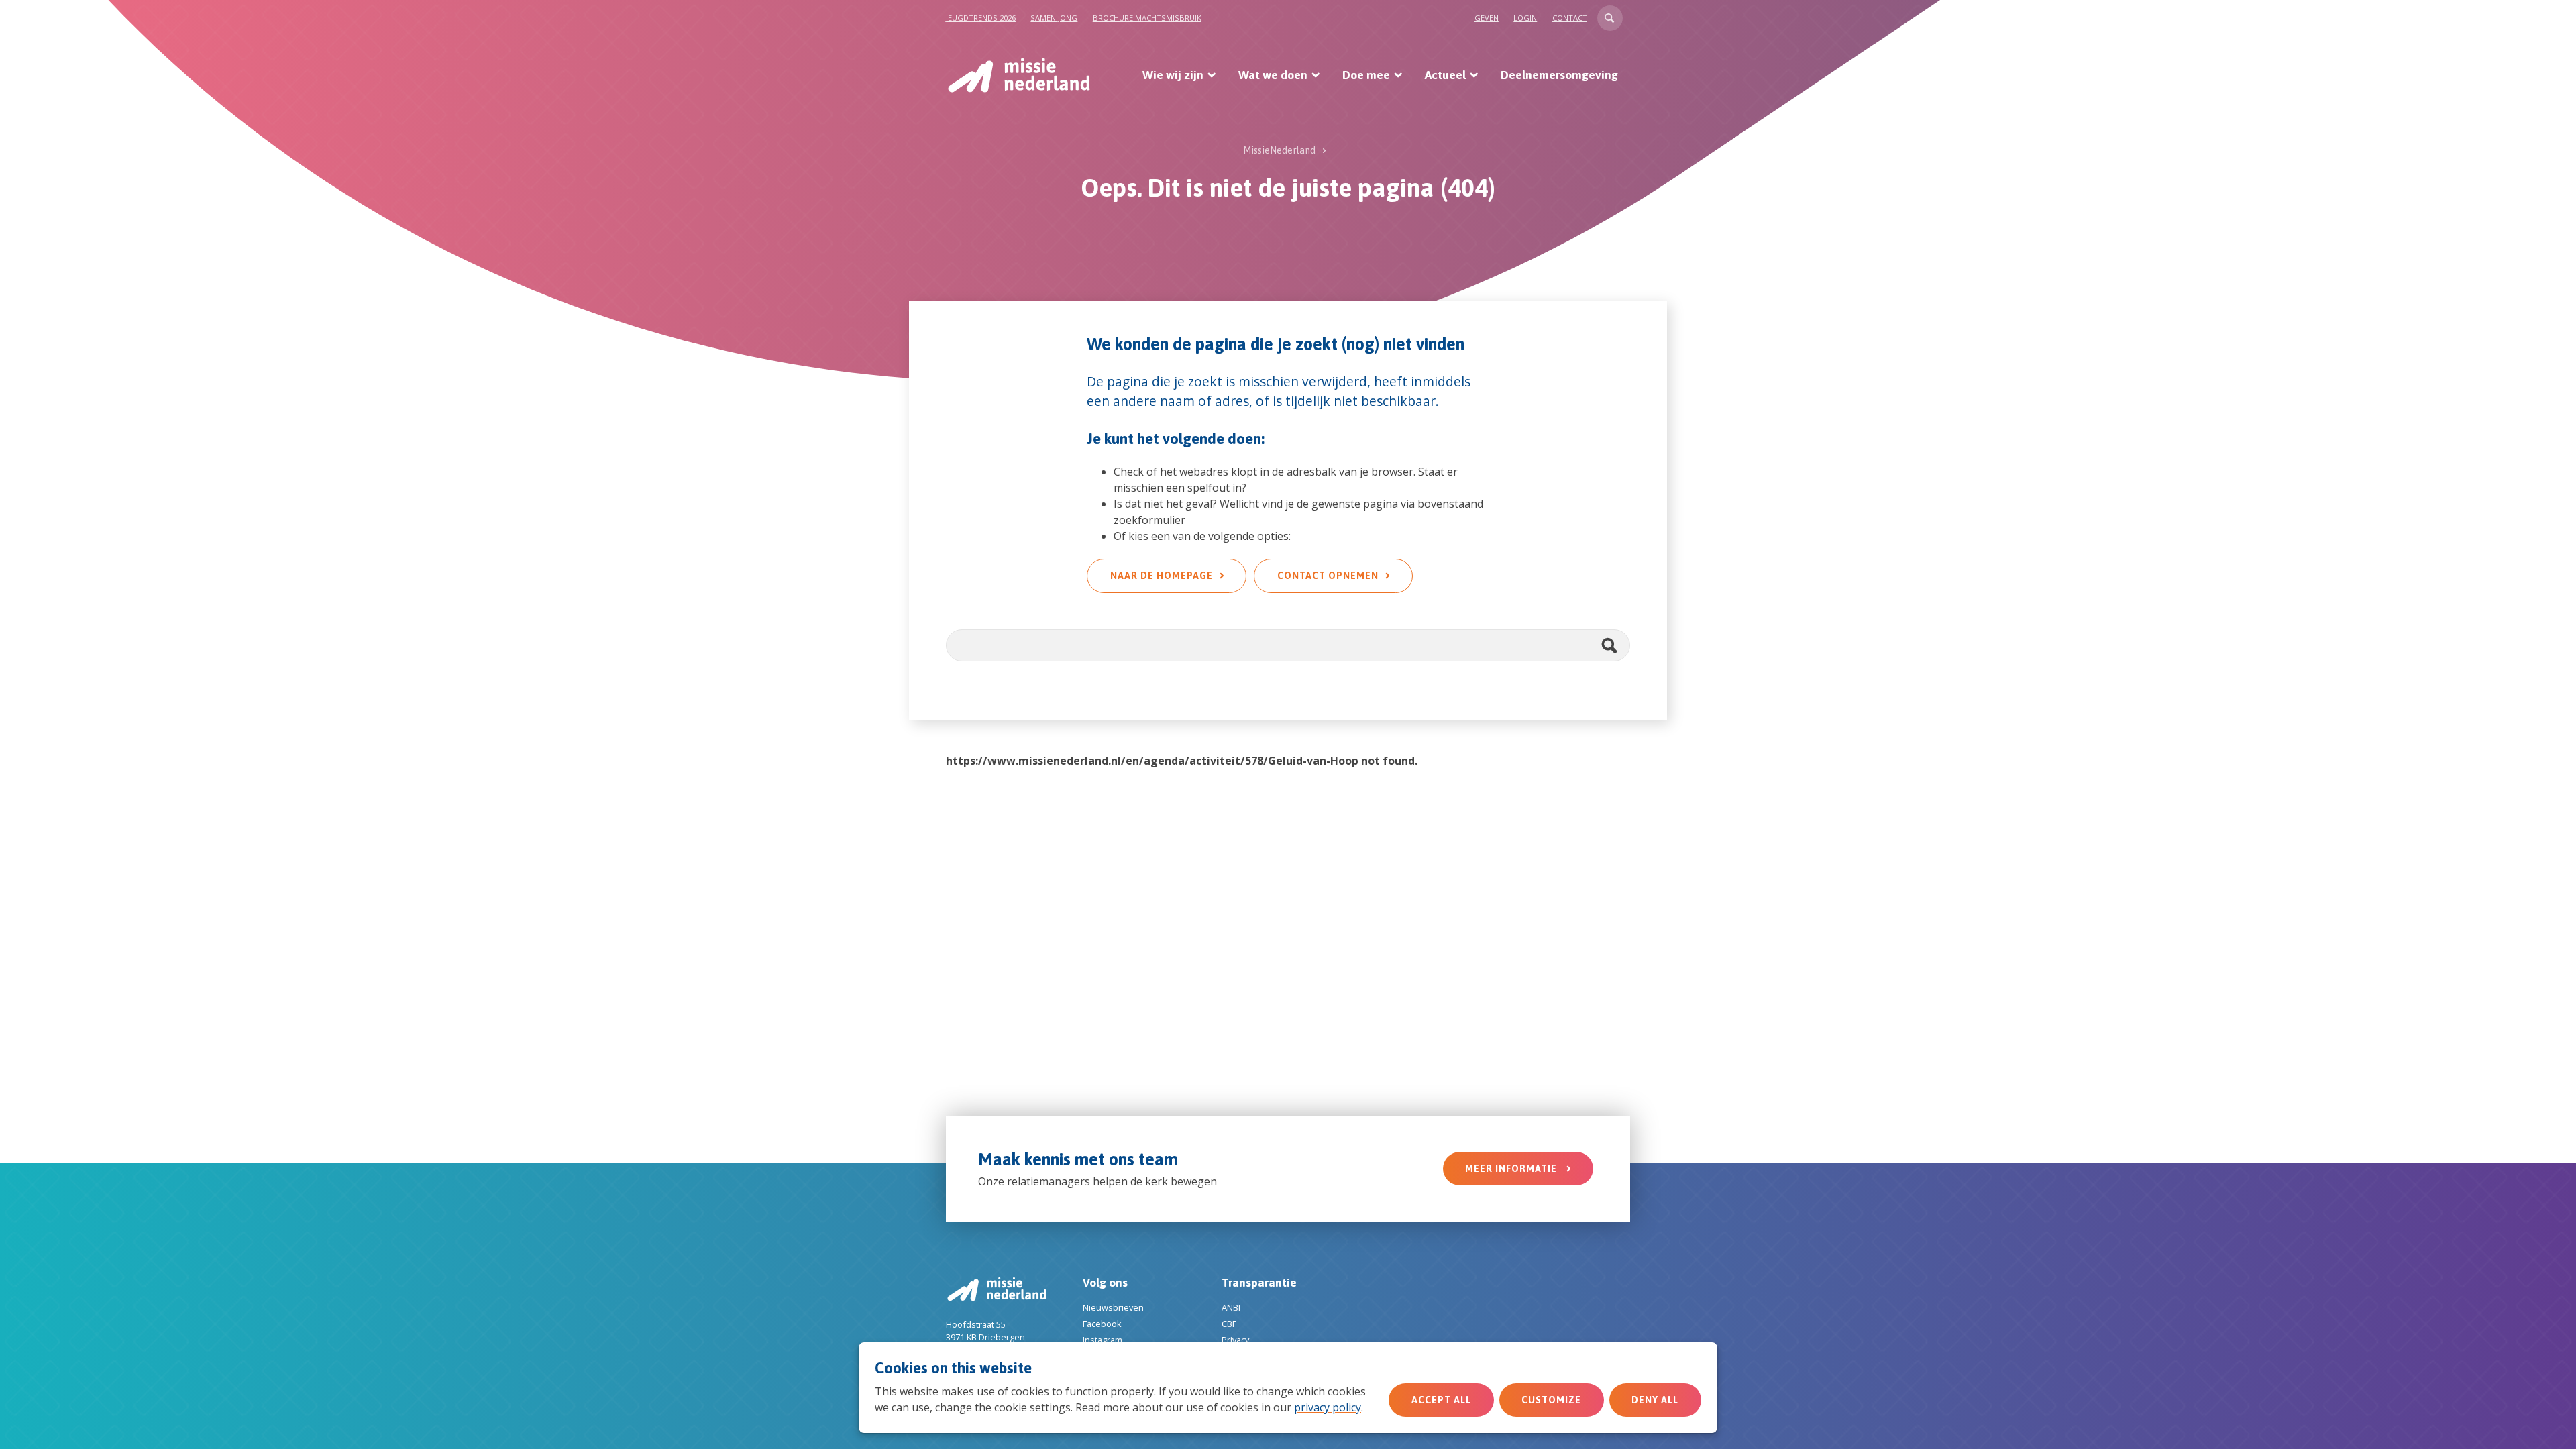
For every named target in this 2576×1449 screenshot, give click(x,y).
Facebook (1102, 1324)
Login (1525, 18)
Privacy (1235, 1340)
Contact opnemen (1328, 576)
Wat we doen (1273, 75)
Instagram (1103, 1340)
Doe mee (1366, 75)
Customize (1551, 1400)
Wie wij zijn (1173, 75)
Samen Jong (1054, 18)
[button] (1610, 18)
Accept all (1441, 1400)
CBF (1229, 1324)
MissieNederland (1279, 150)
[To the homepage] (1018, 75)
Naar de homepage (1162, 576)
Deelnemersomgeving (1559, 75)
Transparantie (1259, 1283)
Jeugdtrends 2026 (981, 18)
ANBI (1231, 1307)
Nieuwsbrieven (1113, 1307)
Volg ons (1105, 1283)
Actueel (1445, 75)
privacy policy (1328, 1407)
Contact (1570, 18)
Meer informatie (1512, 1169)
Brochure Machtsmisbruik (1147, 18)
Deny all (1655, 1400)
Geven (1487, 18)
